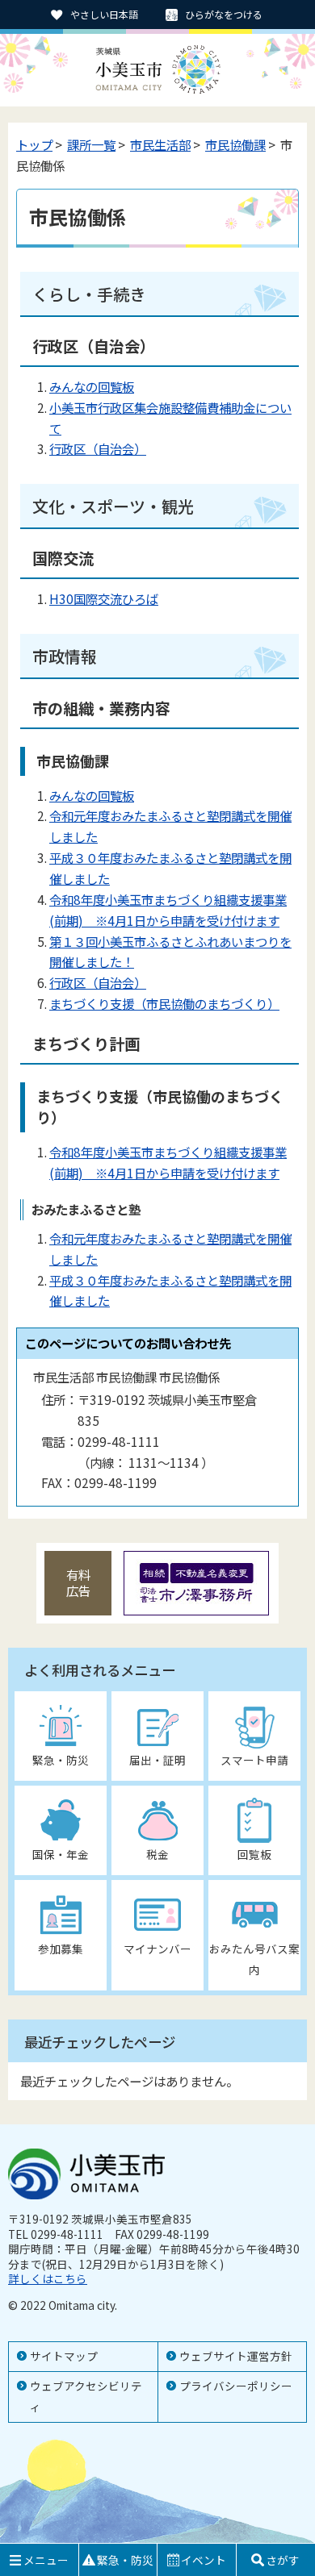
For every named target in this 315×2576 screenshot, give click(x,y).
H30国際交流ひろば (104, 598)
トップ (34, 144)
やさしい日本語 (104, 14)
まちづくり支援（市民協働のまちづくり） (164, 1003)
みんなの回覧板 (92, 386)
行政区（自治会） (98, 448)
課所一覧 (91, 144)
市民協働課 (235, 144)
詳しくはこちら (48, 2278)
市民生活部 (160, 144)
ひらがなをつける (224, 14)
